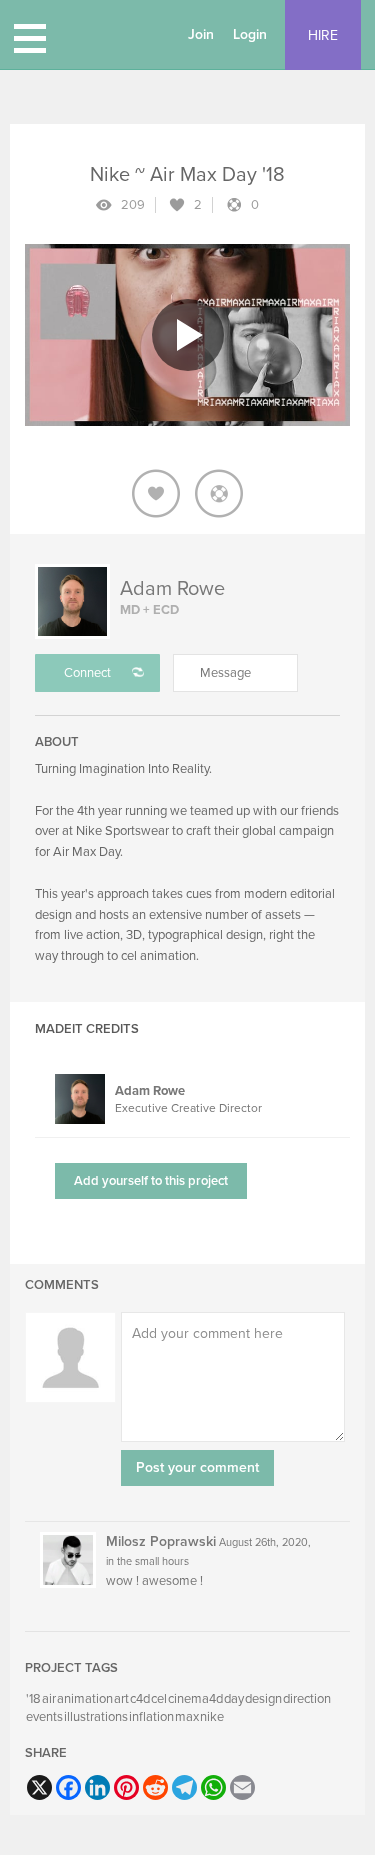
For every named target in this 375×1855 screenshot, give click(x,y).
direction (307, 1699)
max (187, 1717)
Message (225, 673)
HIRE (323, 35)
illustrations (96, 1717)
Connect (87, 673)
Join (201, 34)
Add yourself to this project (151, 1181)
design (263, 1699)
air (49, 1699)
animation (85, 1699)
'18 (33, 1699)
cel (159, 1699)
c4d (140, 1699)
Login (250, 34)
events (44, 1717)
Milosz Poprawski (161, 1541)
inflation (151, 1717)
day (234, 1699)
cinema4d (195, 1699)
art (121, 1699)
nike (212, 1717)
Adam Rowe (172, 589)
